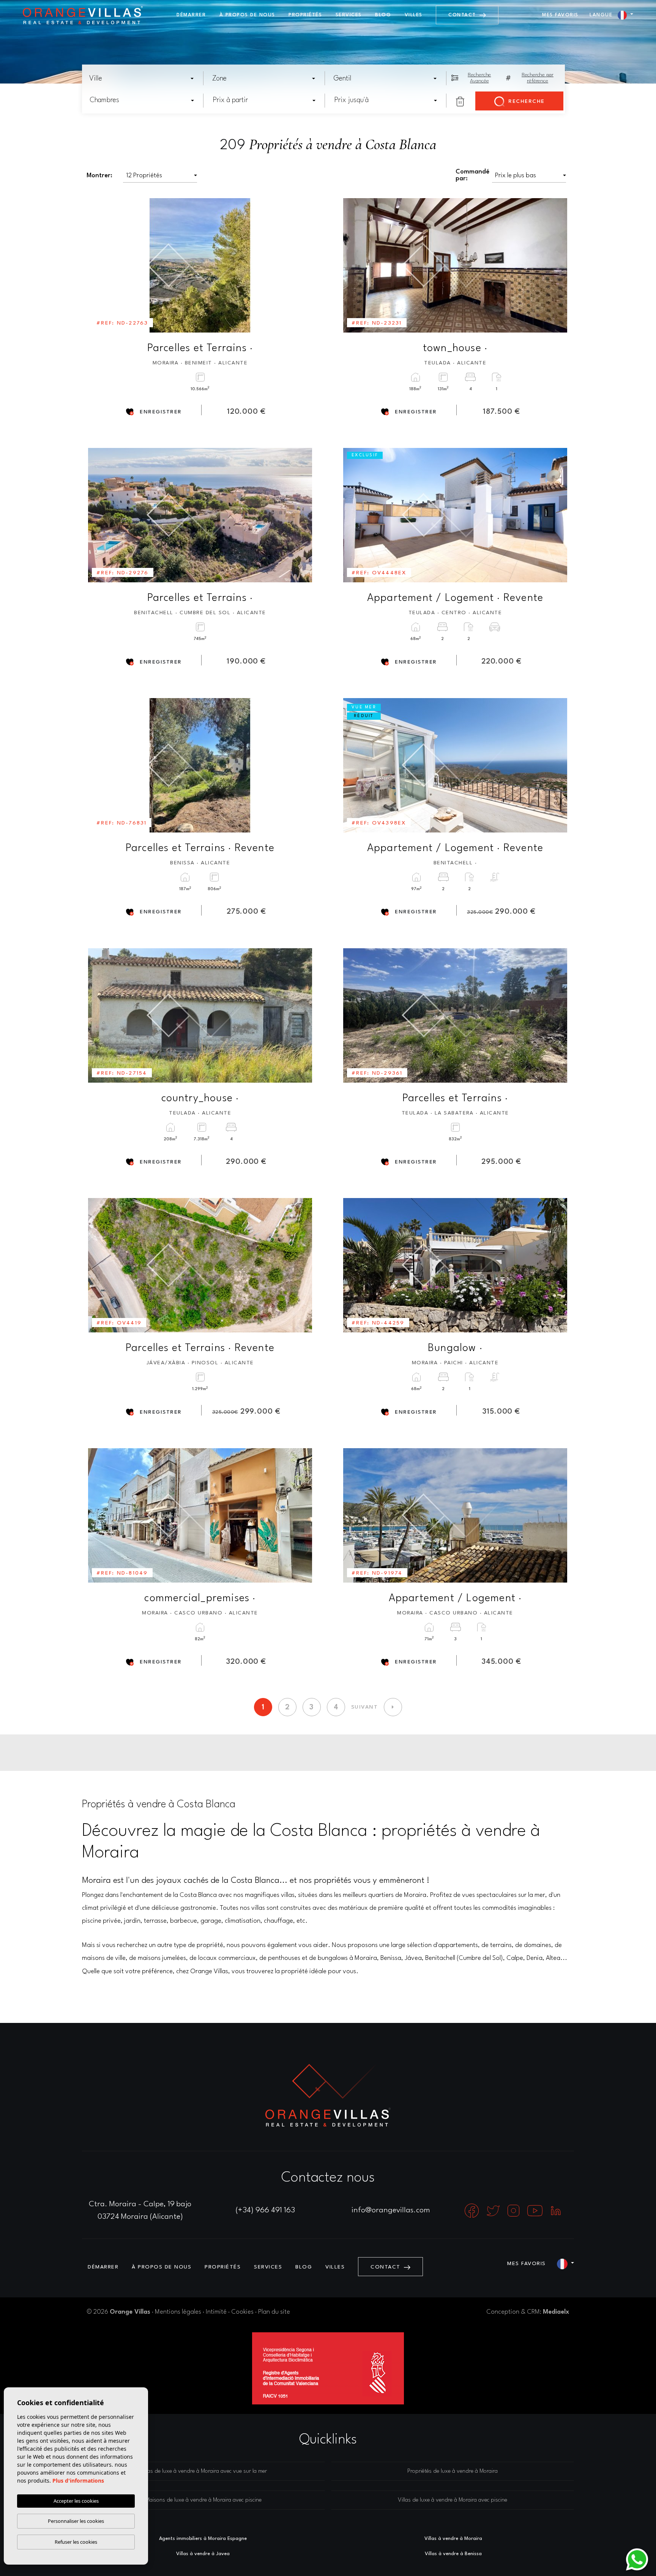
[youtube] (536, 2210)
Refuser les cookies (76, 2542)
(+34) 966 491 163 (265, 2210)
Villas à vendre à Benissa (453, 2554)
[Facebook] (473, 2210)
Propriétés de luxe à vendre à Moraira (453, 2471)
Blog (383, 15)
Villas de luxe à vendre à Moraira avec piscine (453, 2500)
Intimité (216, 2312)
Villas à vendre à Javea (203, 2554)
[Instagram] (514, 2210)
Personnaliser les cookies (76, 2521)
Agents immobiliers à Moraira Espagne (203, 2539)
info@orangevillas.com (391, 2210)
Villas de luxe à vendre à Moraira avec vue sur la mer (203, 2471)
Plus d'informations (78, 2481)
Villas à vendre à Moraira (453, 2539)
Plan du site (274, 2312)
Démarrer (191, 15)
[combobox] (142, 78)
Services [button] (349, 15)
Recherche (526, 101)
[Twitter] (494, 2210)
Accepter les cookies (76, 2501)
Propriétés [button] (305, 15)
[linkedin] (556, 2210)
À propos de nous (247, 15)
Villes (414, 15)
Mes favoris (560, 15)
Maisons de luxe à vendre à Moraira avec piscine (203, 2500)
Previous (99, 265)
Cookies (242, 2312)
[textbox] (144, 79)
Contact (463, 15)
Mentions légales (178, 2312)
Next (301, 265)
